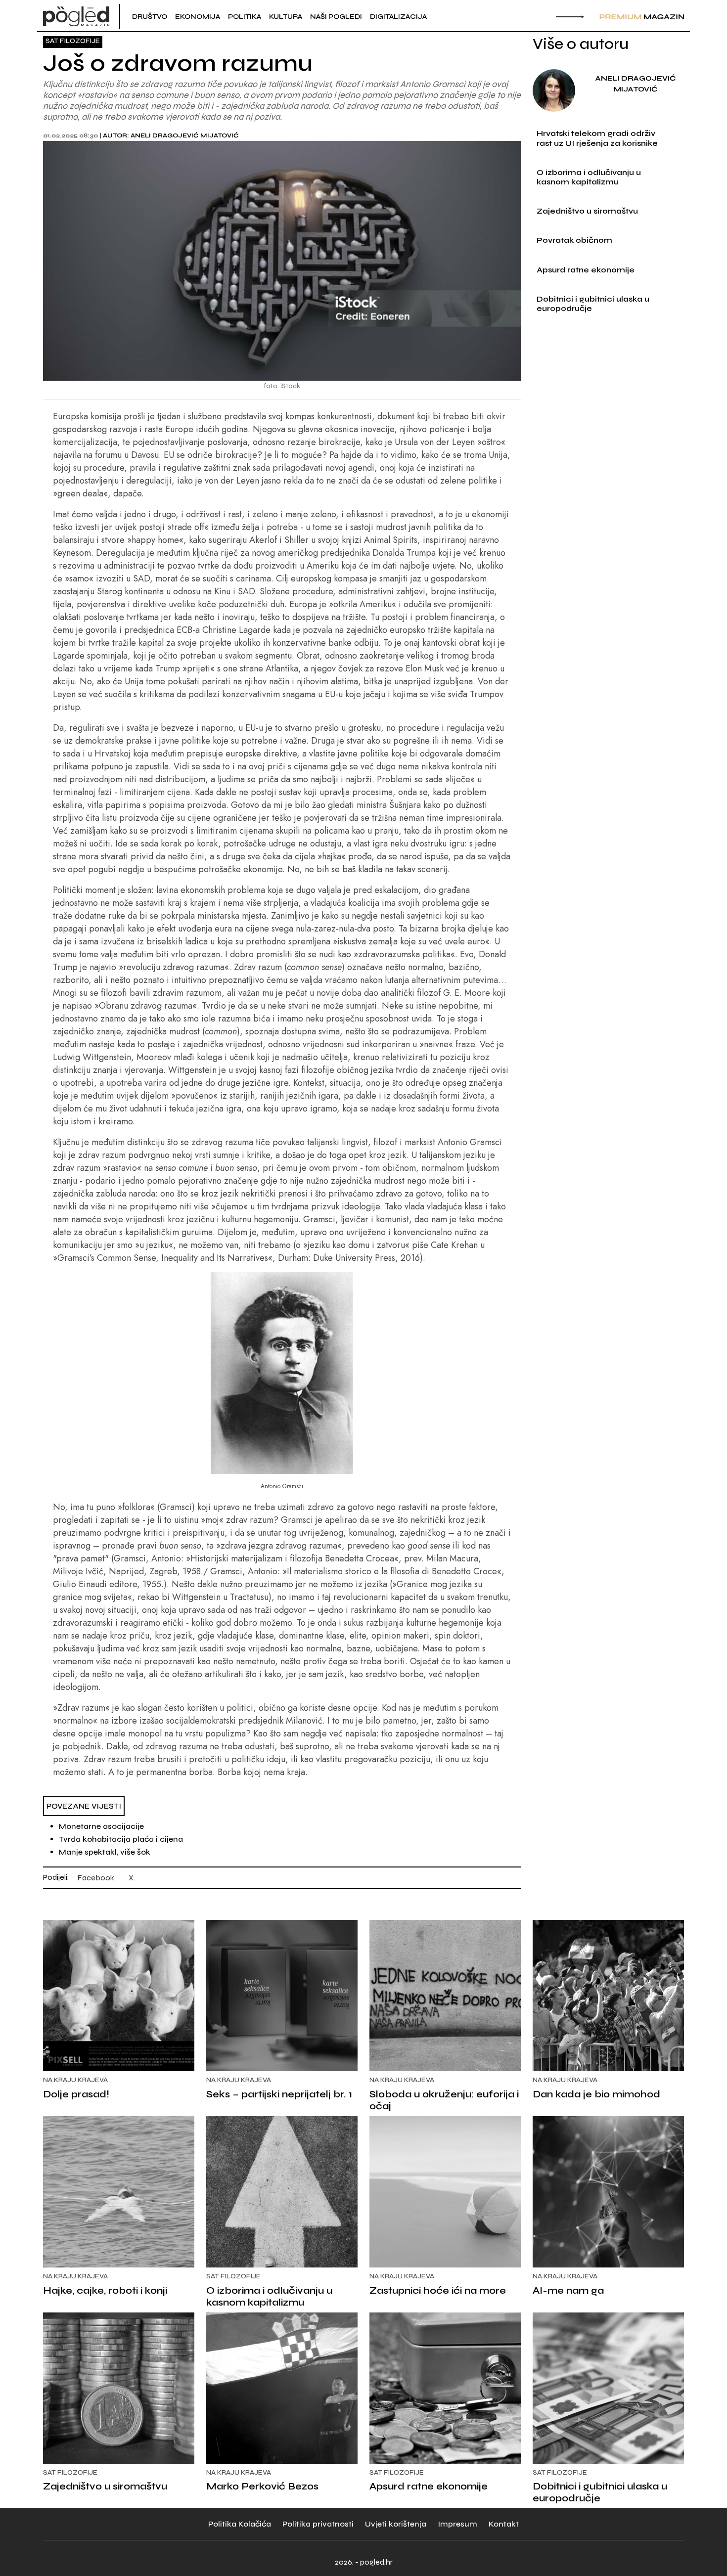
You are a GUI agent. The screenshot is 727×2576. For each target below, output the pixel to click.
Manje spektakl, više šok (105, 1852)
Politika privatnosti (318, 2524)
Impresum (457, 2524)
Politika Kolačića (240, 2524)
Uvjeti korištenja (396, 2524)
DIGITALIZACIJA (398, 17)
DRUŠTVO (150, 17)
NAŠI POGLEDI (336, 17)
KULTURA (286, 17)
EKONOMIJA (198, 17)
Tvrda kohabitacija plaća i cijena (121, 1839)
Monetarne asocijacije (101, 1826)
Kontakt (504, 2524)
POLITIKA (245, 17)
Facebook (96, 1878)
